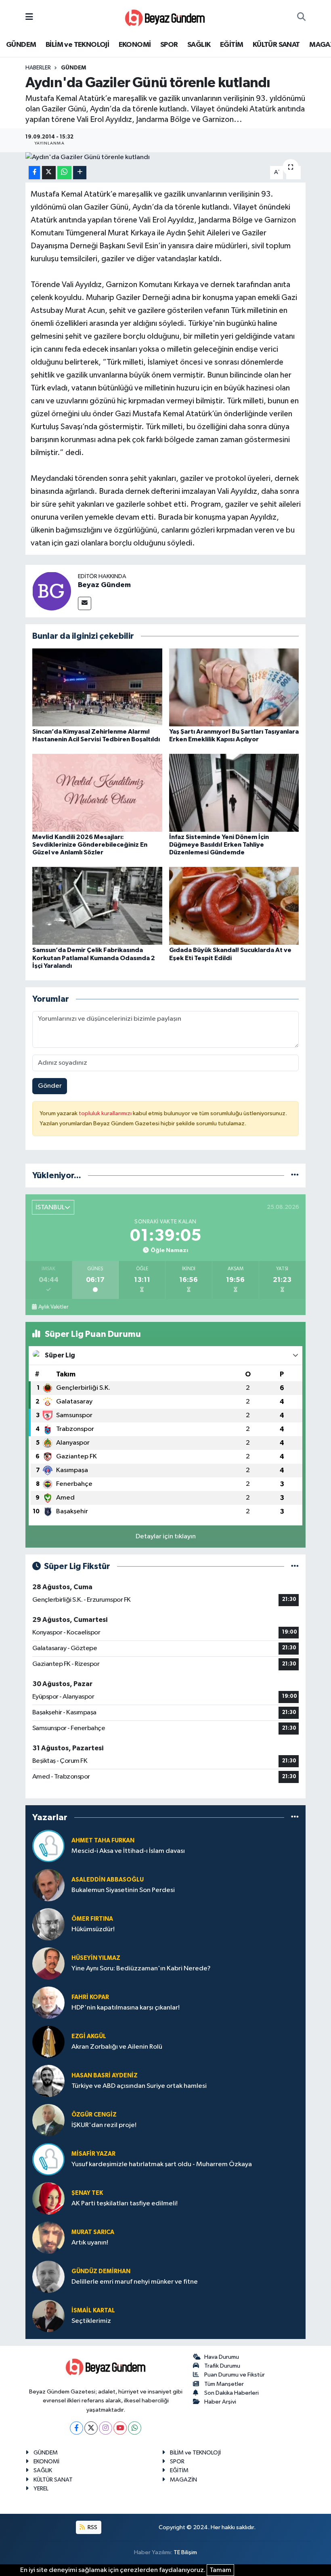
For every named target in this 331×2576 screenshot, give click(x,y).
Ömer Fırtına (92, 1919)
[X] (91, 2428)
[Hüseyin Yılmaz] (48, 1963)
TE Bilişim (185, 2552)
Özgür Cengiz (94, 2115)
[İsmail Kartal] (48, 2316)
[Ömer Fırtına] (48, 1924)
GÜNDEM (21, 45)
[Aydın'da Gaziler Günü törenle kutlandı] (166, 157)
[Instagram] (106, 2428)
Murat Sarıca (93, 2232)
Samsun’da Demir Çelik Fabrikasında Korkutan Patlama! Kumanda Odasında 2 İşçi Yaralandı (94, 958)
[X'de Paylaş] (49, 173)
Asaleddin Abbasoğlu (108, 1880)
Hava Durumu (222, 2357)
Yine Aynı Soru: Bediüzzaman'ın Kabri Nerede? (141, 1969)
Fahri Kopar (90, 1997)
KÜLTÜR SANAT (276, 45)
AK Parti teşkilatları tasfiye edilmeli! (125, 2204)
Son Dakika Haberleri (231, 2393)
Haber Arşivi (220, 2402)
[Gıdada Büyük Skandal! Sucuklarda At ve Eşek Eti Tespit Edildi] (234, 906)
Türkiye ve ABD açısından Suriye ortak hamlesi (139, 2086)
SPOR (169, 45)
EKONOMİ (135, 45)
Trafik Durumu (222, 2366)
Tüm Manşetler (224, 2384)
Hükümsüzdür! (93, 1929)
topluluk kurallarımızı (106, 1113)
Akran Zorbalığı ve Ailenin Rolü (117, 2047)
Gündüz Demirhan (101, 2271)
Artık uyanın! (90, 2243)
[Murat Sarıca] (48, 2237)
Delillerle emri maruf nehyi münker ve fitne (135, 2282)
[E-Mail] (85, 603)
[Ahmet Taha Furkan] (48, 1846)
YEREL (41, 2489)
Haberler (38, 68)
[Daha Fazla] (80, 173)
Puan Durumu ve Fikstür (235, 2375)
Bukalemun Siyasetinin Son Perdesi (123, 1890)
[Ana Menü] (29, 17)
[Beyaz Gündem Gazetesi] (165, 17)
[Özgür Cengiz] (48, 2120)
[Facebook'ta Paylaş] (34, 173)
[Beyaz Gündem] (52, 591)
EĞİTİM (231, 45)
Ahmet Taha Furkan (103, 1841)
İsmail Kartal (93, 2311)
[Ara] (301, 17)
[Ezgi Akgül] (48, 2042)
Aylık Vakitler (53, 1307)
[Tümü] (295, 1176)
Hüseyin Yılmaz (96, 1958)
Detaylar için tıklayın (166, 1537)
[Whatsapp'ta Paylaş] (64, 173)
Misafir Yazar (93, 2154)
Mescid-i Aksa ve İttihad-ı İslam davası (128, 1851)
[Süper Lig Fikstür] (295, 1566)
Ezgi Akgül (89, 2036)
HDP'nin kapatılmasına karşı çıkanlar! (126, 2008)
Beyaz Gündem (104, 585)
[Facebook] (76, 2428)
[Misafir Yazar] (48, 2159)
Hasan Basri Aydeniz (105, 2076)
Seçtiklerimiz (91, 2321)
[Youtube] (120, 2428)
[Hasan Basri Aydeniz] (48, 2081)
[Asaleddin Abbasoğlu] (48, 1885)
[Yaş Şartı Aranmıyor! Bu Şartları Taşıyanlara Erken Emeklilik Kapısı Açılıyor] (234, 687)
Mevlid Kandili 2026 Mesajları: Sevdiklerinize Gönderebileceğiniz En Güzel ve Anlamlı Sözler (90, 845)
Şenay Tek (87, 2193)
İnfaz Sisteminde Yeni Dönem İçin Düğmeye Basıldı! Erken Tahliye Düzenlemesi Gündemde (219, 845)
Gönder (50, 1086)
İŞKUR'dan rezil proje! (104, 2125)
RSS (92, 2527)
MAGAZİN (183, 2480)
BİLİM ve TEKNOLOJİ (77, 45)
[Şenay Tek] (48, 2198)
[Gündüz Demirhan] (48, 2277)
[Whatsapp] (135, 2428)
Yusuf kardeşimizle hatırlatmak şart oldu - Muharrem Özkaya (162, 2164)
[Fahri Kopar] (48, 2002)
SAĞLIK (199, 45)
